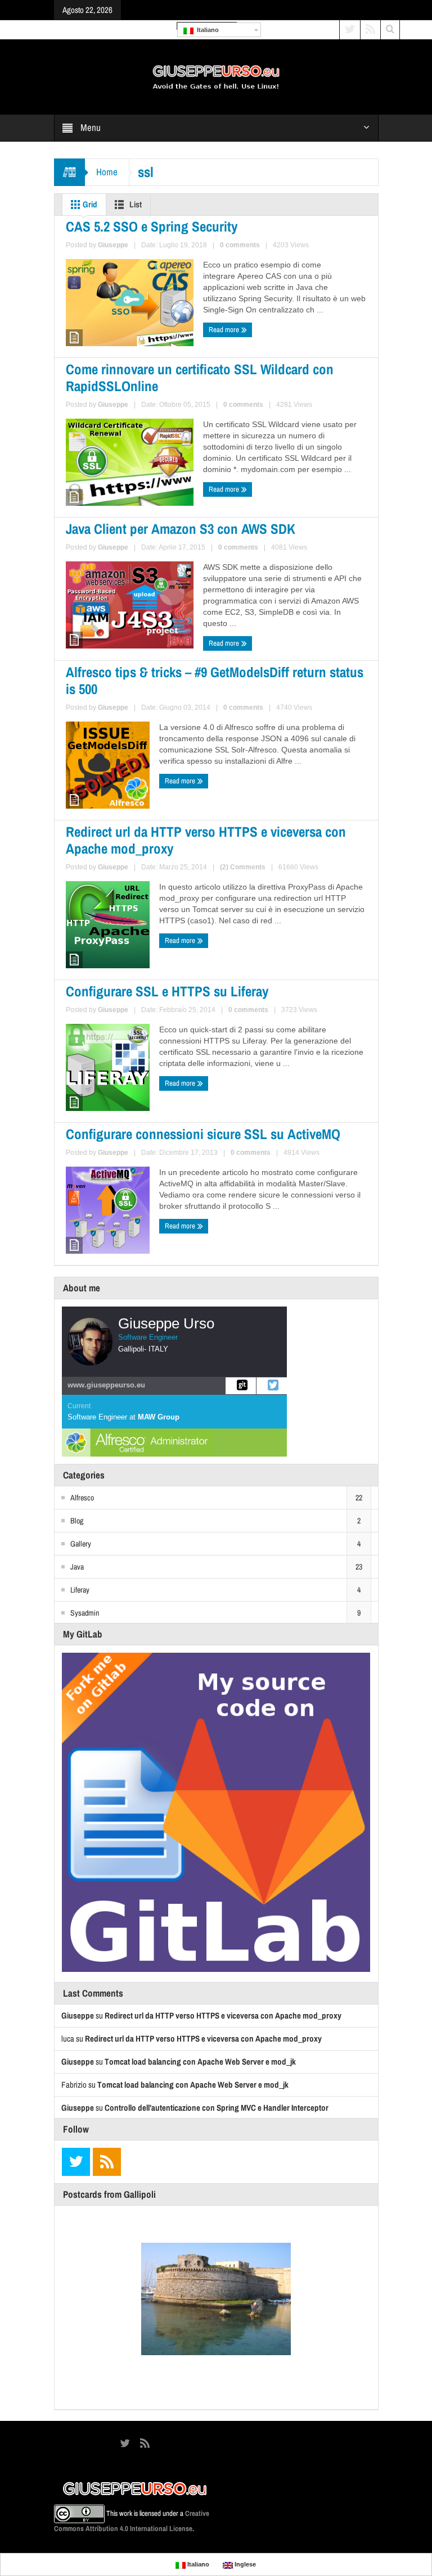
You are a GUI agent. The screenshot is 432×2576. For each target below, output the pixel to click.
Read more (225, 330)
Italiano (206, 30)
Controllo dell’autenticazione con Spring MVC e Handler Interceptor (217, 2108)
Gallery (81, 1544)
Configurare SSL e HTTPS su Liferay (167, 991)
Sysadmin (85, 1613)
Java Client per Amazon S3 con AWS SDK (181, 529)
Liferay (80, 1590)
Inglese (244, 2564)
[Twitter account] (272, 1386)
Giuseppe (113, 245)
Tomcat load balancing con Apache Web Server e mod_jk (200, 2062)
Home (107, 172)
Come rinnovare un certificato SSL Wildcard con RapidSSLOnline (200, 378)
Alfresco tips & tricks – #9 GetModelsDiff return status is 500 (215, 681)
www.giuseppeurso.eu (106, 1385)
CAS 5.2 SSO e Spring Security (152, 226)
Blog (77, 1521)
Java (77, 1567)
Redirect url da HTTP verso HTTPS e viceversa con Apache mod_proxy (206, 840)
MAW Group (159, 1417)
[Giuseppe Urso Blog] (216, 76)
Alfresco (82, 1498)
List (135, 204)
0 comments (240, 245)
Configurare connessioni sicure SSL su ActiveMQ (203, 1134)
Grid (89, 204)
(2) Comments (243, 867)
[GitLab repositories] (241, 1386)
